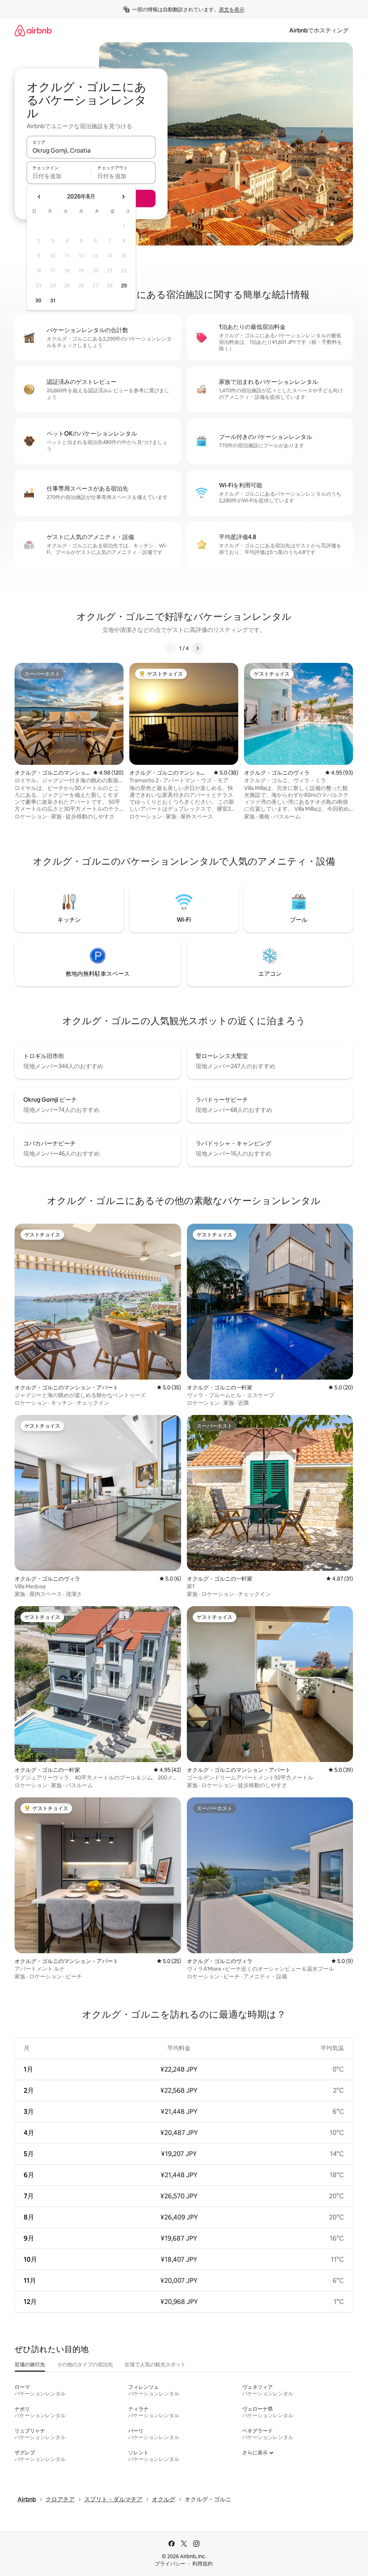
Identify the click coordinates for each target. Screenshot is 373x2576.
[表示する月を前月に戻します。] (39, 197)
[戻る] (170, 648)
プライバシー (170, 2564)
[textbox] (59, 176)
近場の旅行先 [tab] (30, 2364)
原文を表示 (232, 9)
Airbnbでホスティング (319, 30)
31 (53, 300)
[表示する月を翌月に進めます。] (123, 197)
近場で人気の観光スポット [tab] (155, 2364)
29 (124, 286)
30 (38, 300)
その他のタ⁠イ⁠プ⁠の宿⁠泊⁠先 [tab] (85, 2364)
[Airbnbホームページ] (33, 30)
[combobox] (91, 150)
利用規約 (203, 2564)
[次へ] (197, 648)
